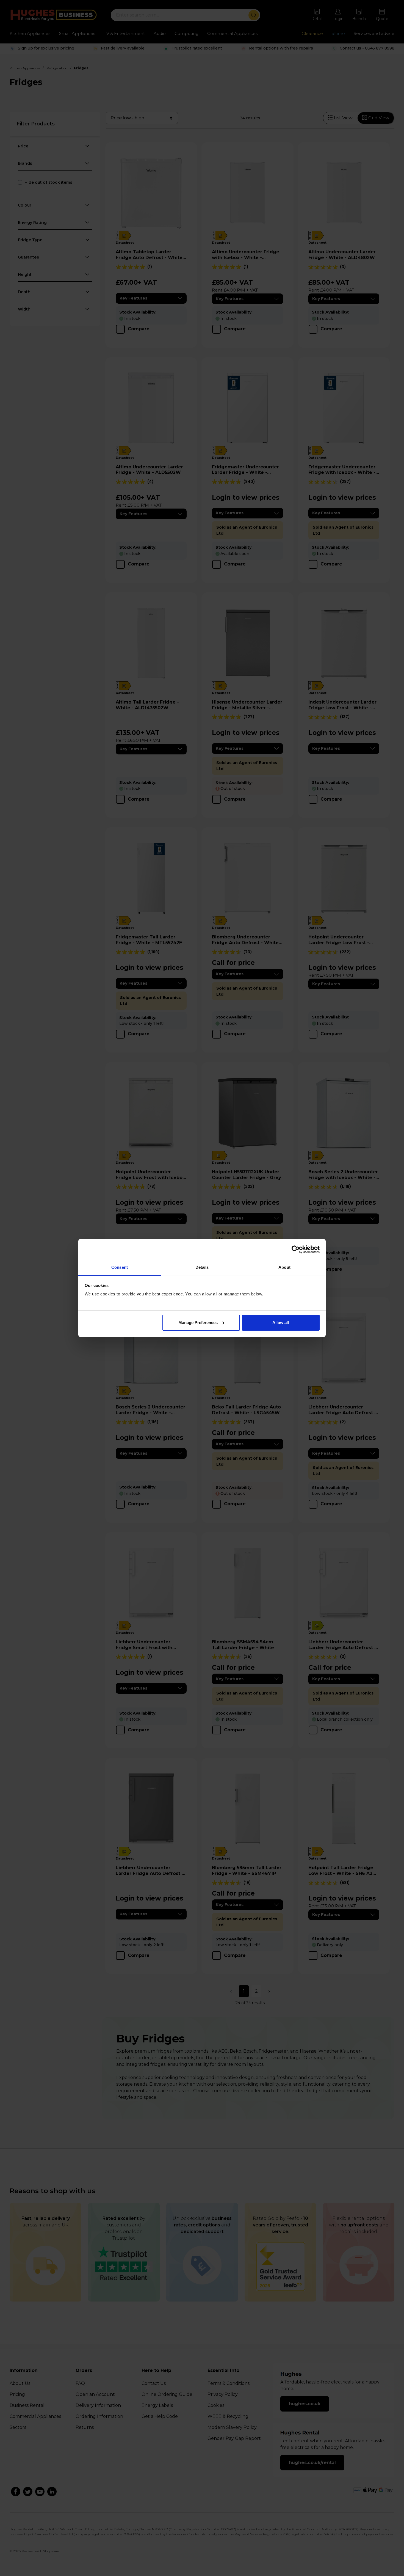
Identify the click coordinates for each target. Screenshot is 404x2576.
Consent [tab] (120, 1267)
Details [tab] (202, 1267)
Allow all (281, 1323)
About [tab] (284, 1267)
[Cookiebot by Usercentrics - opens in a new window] (296, 1249)
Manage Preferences (198, 1323)
